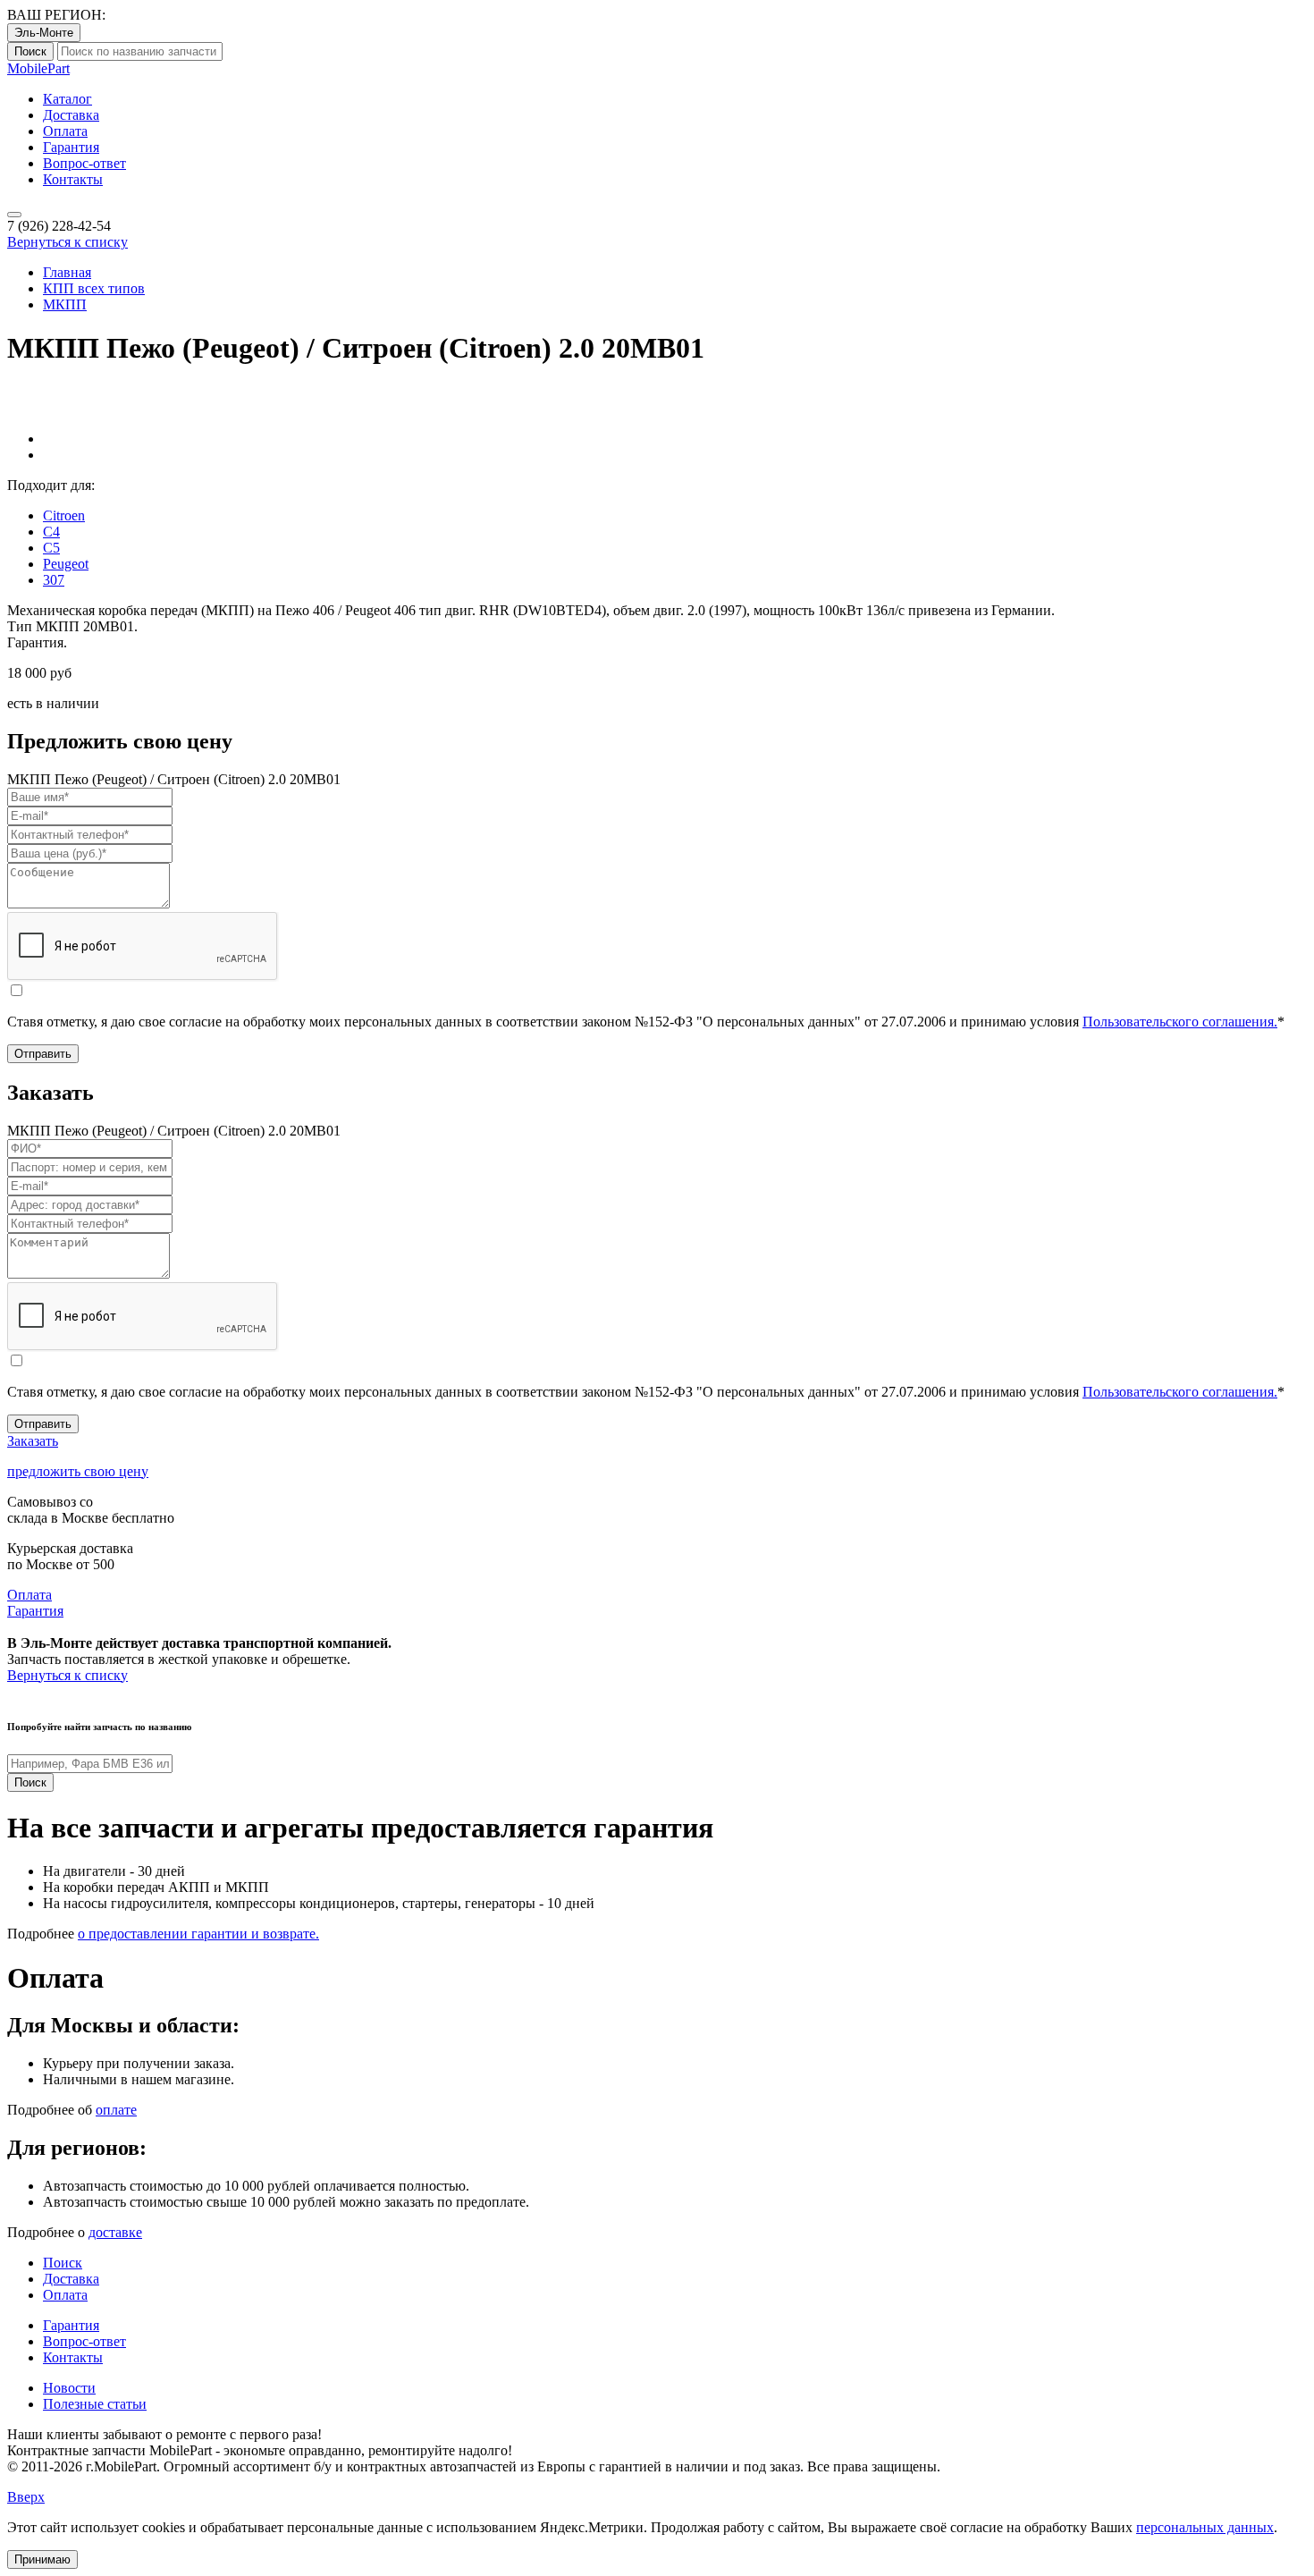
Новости (69, 2388)
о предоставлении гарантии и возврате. (198, 1934)
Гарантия (71, 147)
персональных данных (1205, 2527)
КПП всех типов (94, 288)
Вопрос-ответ (84, 163)
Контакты (73, 179)
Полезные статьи (95, 2404)
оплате (116, 2110)
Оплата (65, 131)
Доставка (71, 115)
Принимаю (42, 2559)
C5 (51, 548)
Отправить (43, 1054)
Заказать (33, 1441)
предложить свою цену (78, 1471)
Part (38, 68)
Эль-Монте (44, 33)
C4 (51, 532)
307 (54, 580)
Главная (67, 272)
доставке (115, 2232)
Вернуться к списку (67, 242)
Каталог (67, 99)
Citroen (64, 515)
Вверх (26, 2497)
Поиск (30, 51)
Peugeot (66, 564)
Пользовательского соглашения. (1180, 1022)
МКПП (65, 304)
